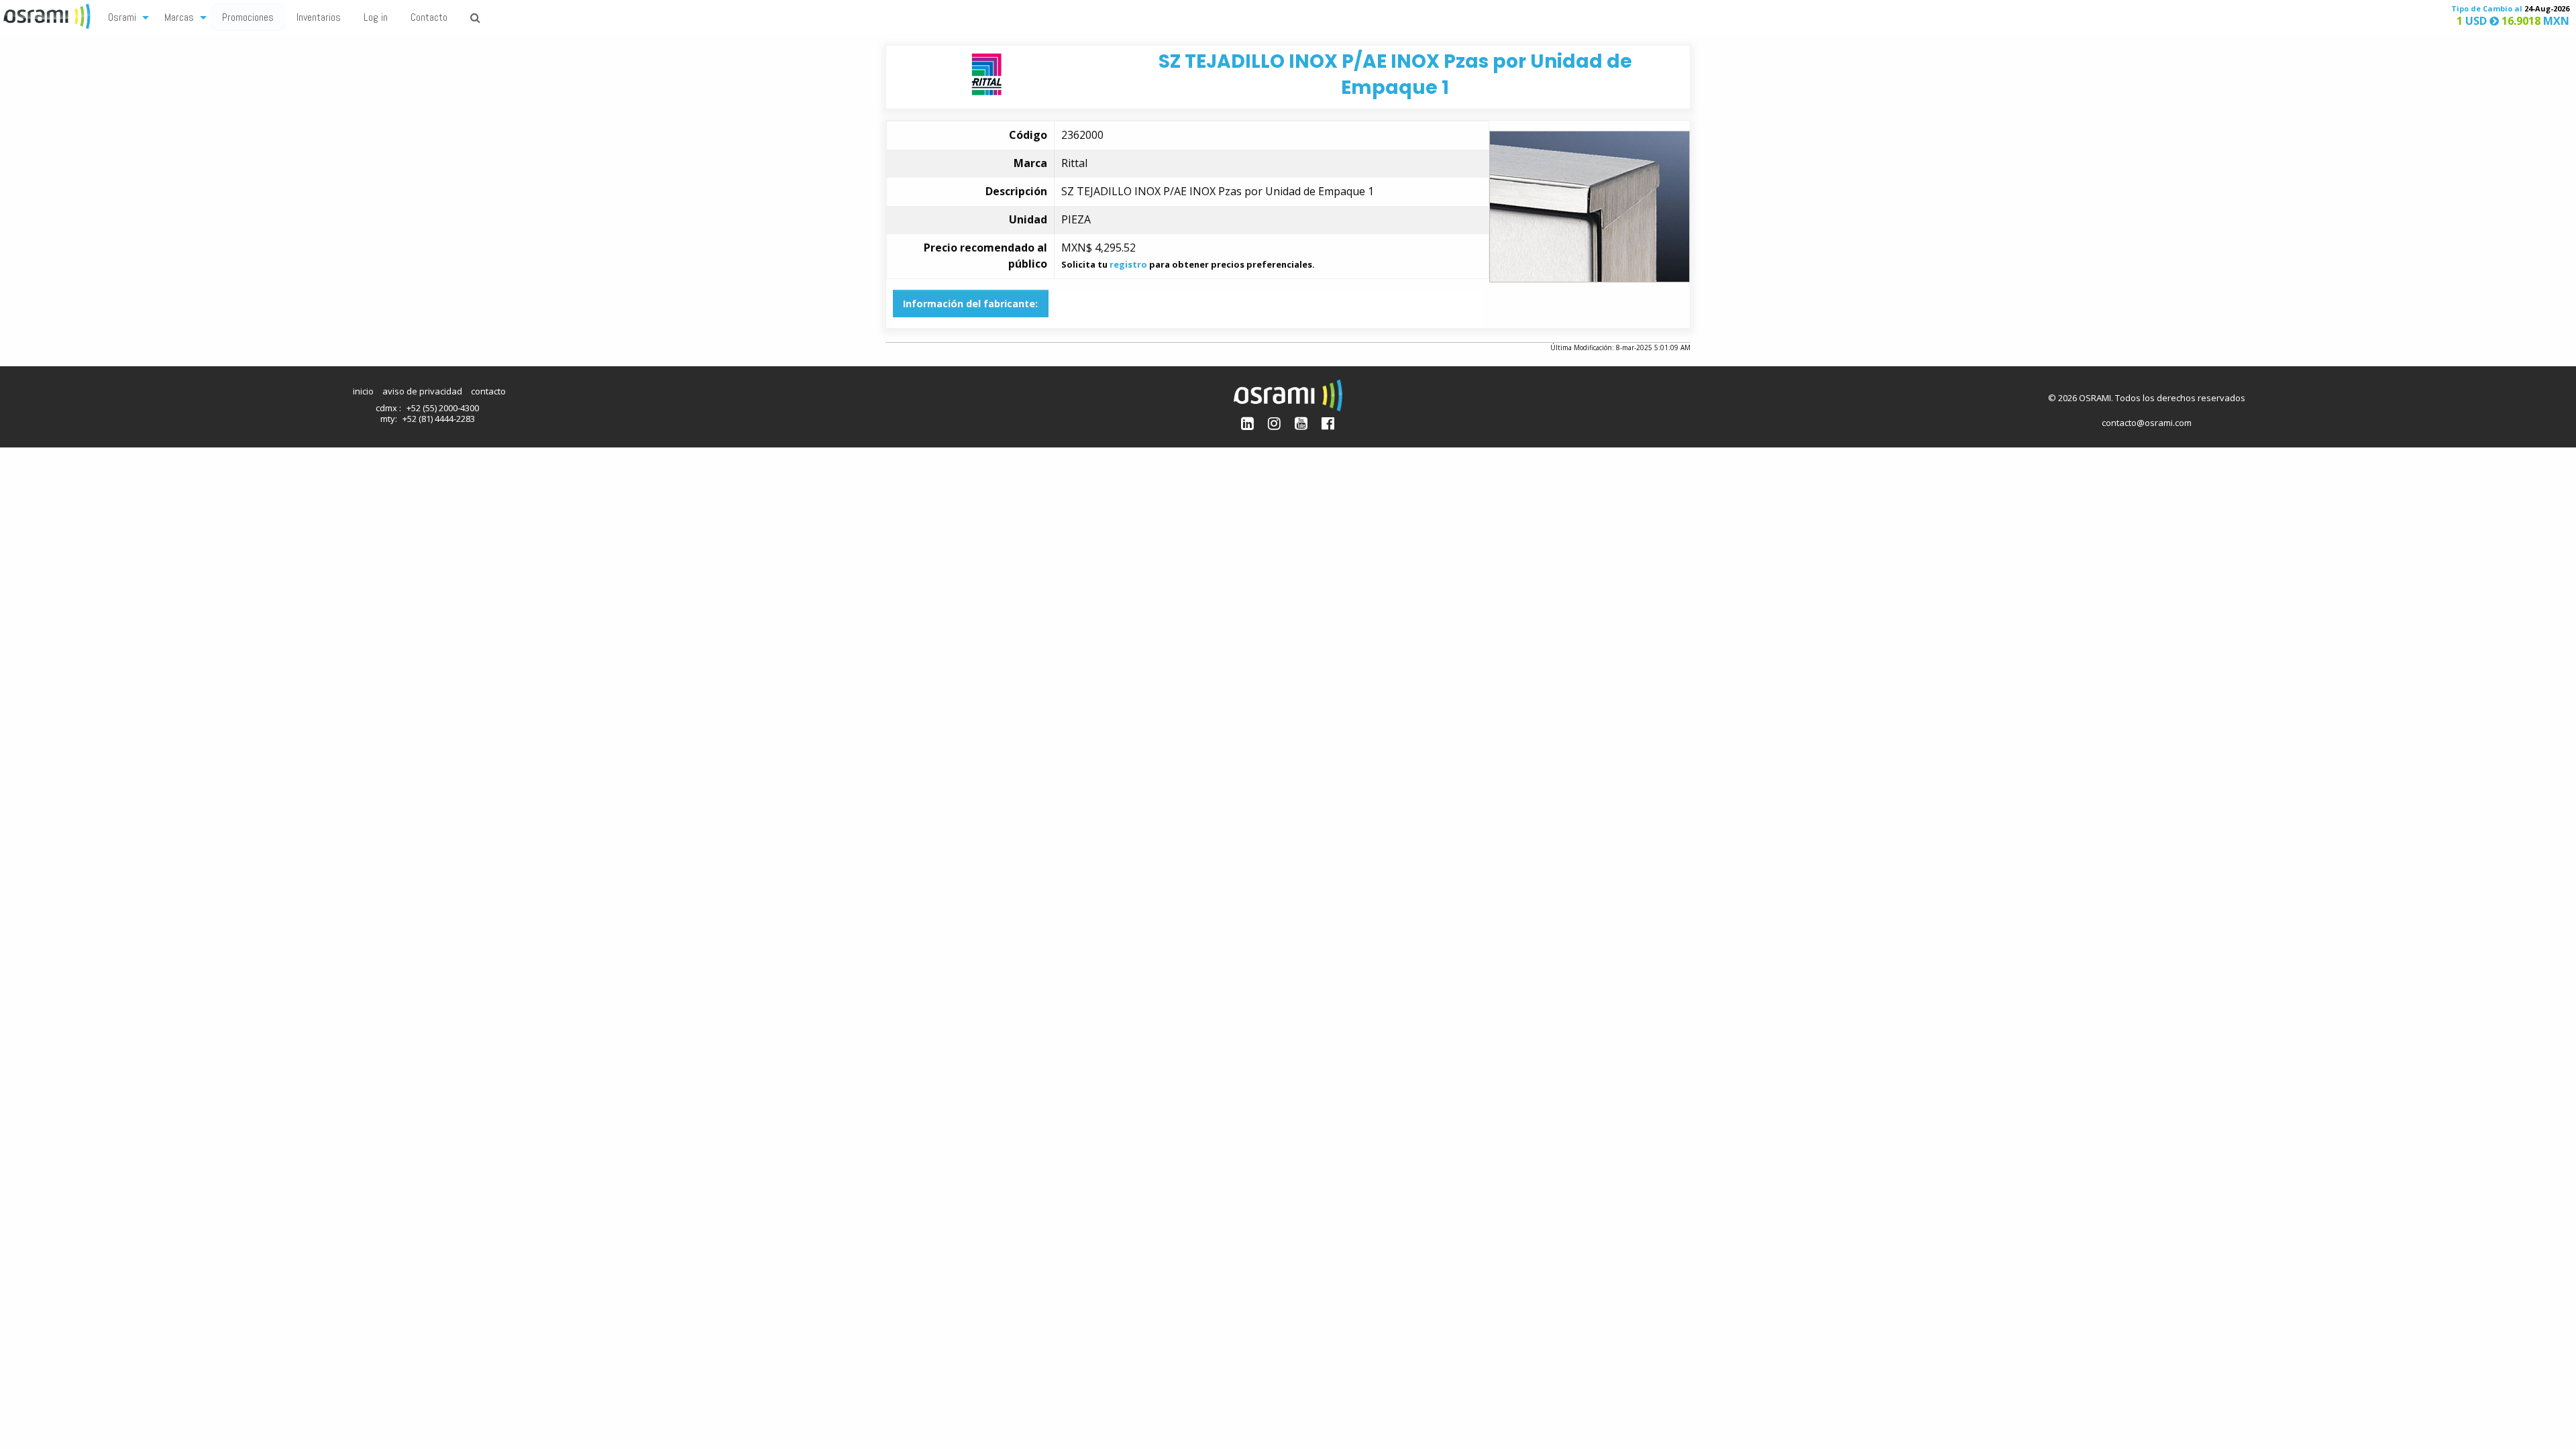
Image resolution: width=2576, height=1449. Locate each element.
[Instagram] (1274, 423)
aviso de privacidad (422, 391)
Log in (376, 17)
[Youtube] (1301, 423)
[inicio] (48, 15)
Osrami (122, 17)
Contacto (429, 17)
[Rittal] (986, 73)
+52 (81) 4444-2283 (439, 419)
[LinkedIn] (1247, 423)
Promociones (248, 17)
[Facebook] (1328, 423)
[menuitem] (125, 16)
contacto (488, 391)
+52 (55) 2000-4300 (443, 408)
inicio (363, 391)
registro (1128, 264)
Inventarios (319, 17)
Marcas (179, 17)
